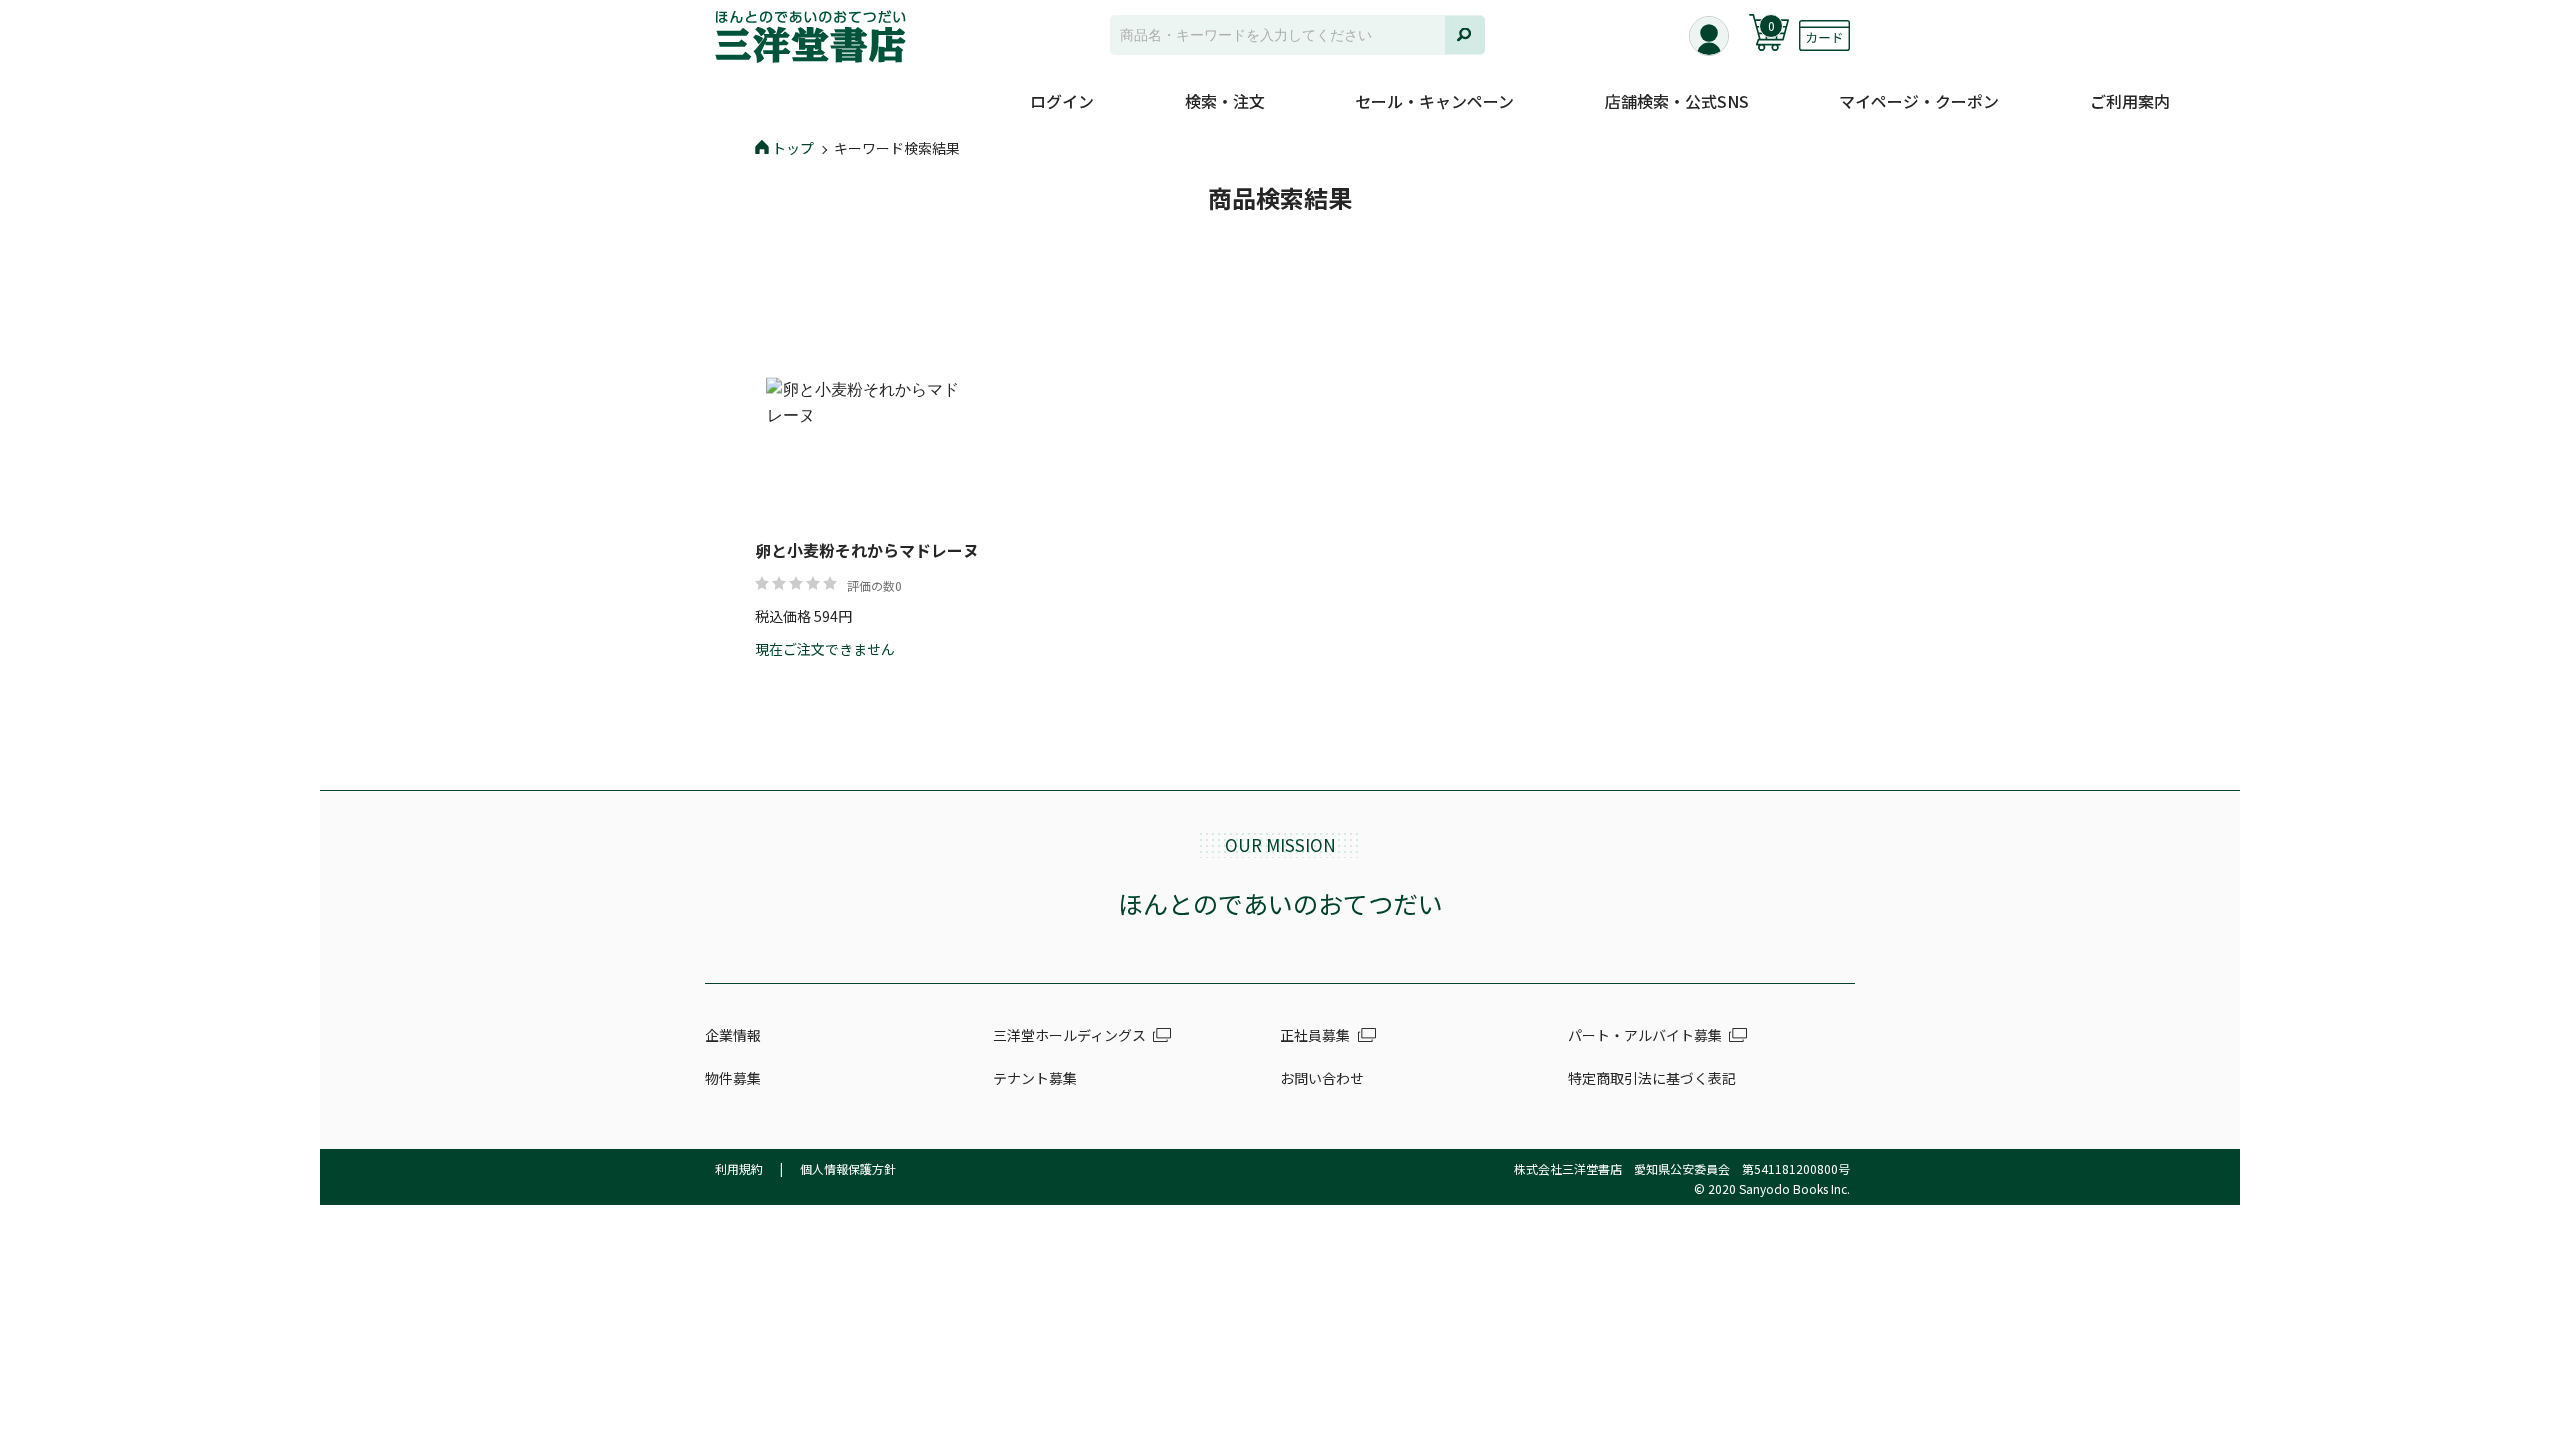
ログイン (1062, 101)
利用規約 (739, 1168)
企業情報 (733, 1035)
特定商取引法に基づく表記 (1652, 1078)
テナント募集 (1035, 1078)
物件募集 (733, 1078)
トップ (793, 148)
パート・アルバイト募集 (1645, 1035)
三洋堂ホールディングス (1069, 1035)
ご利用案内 (2130, 101)
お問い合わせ (1322, 1078)
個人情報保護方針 (848, 1168)
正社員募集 (1315, 1035)
